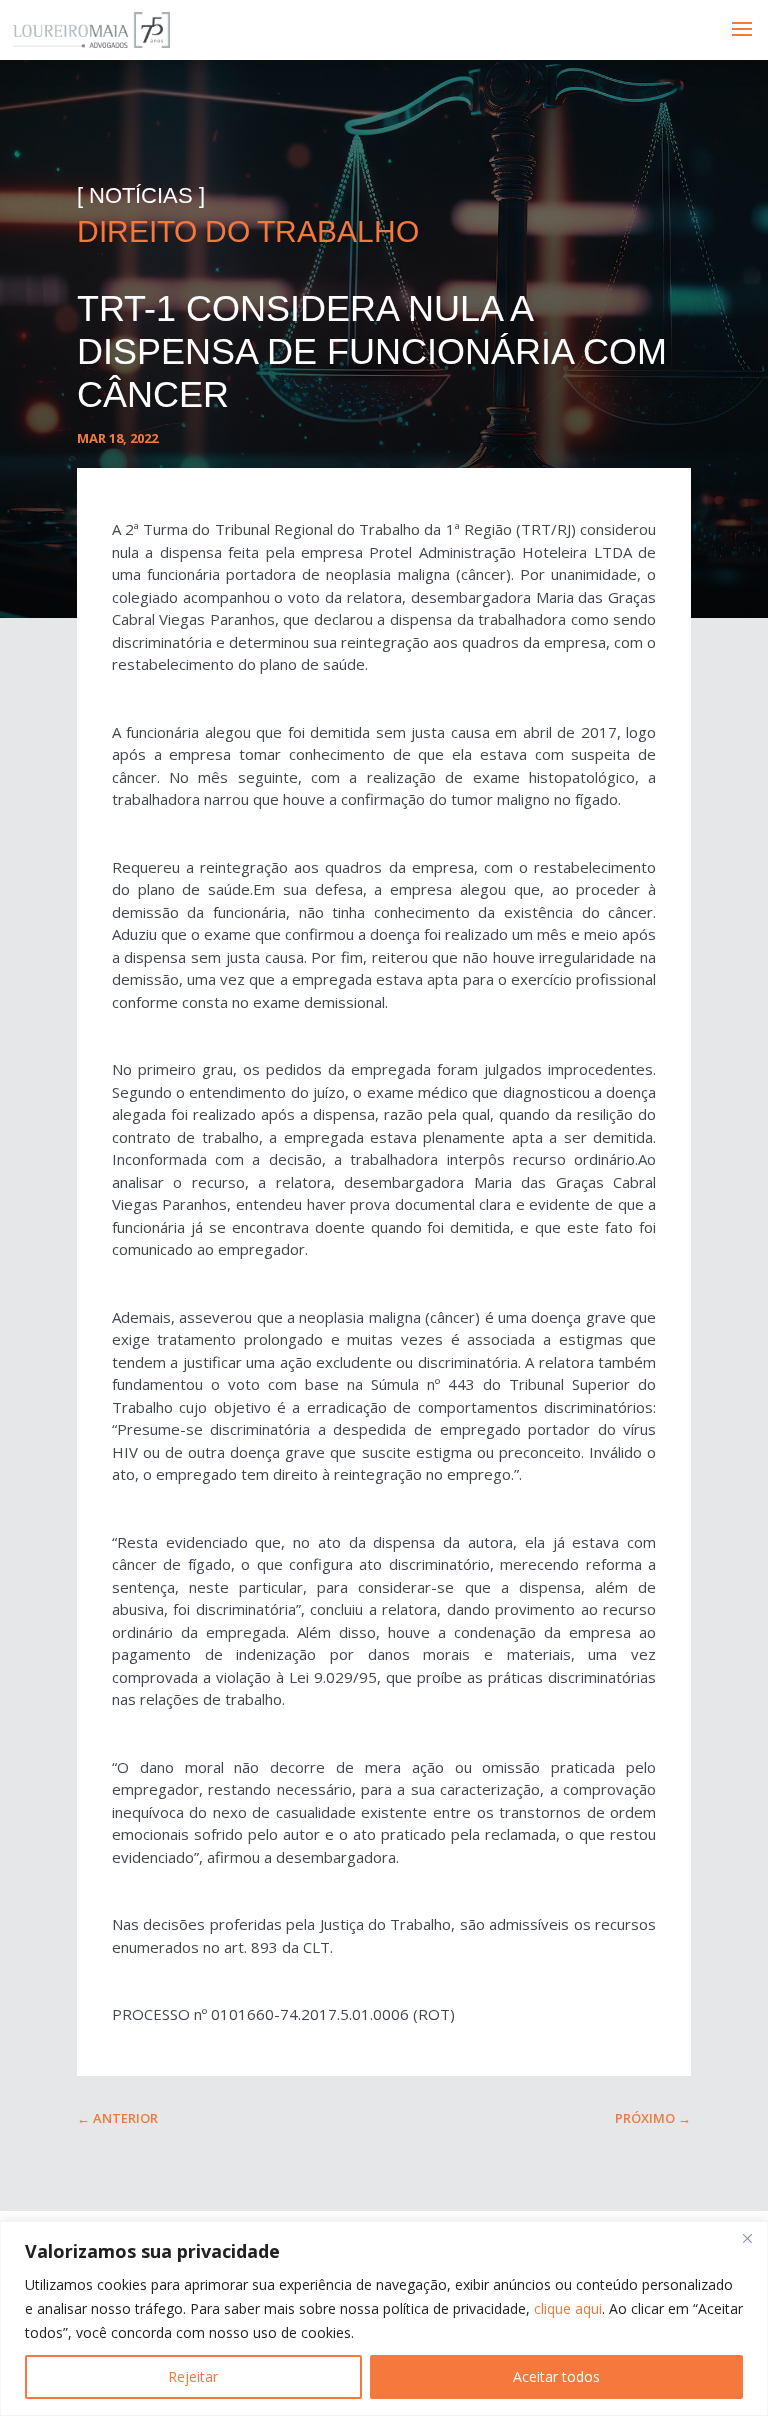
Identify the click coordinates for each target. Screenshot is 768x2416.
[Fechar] (747, 2238)
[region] (384, 2318)
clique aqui (568, 2308)
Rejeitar (193, 2376)
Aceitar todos (556, 2376)
